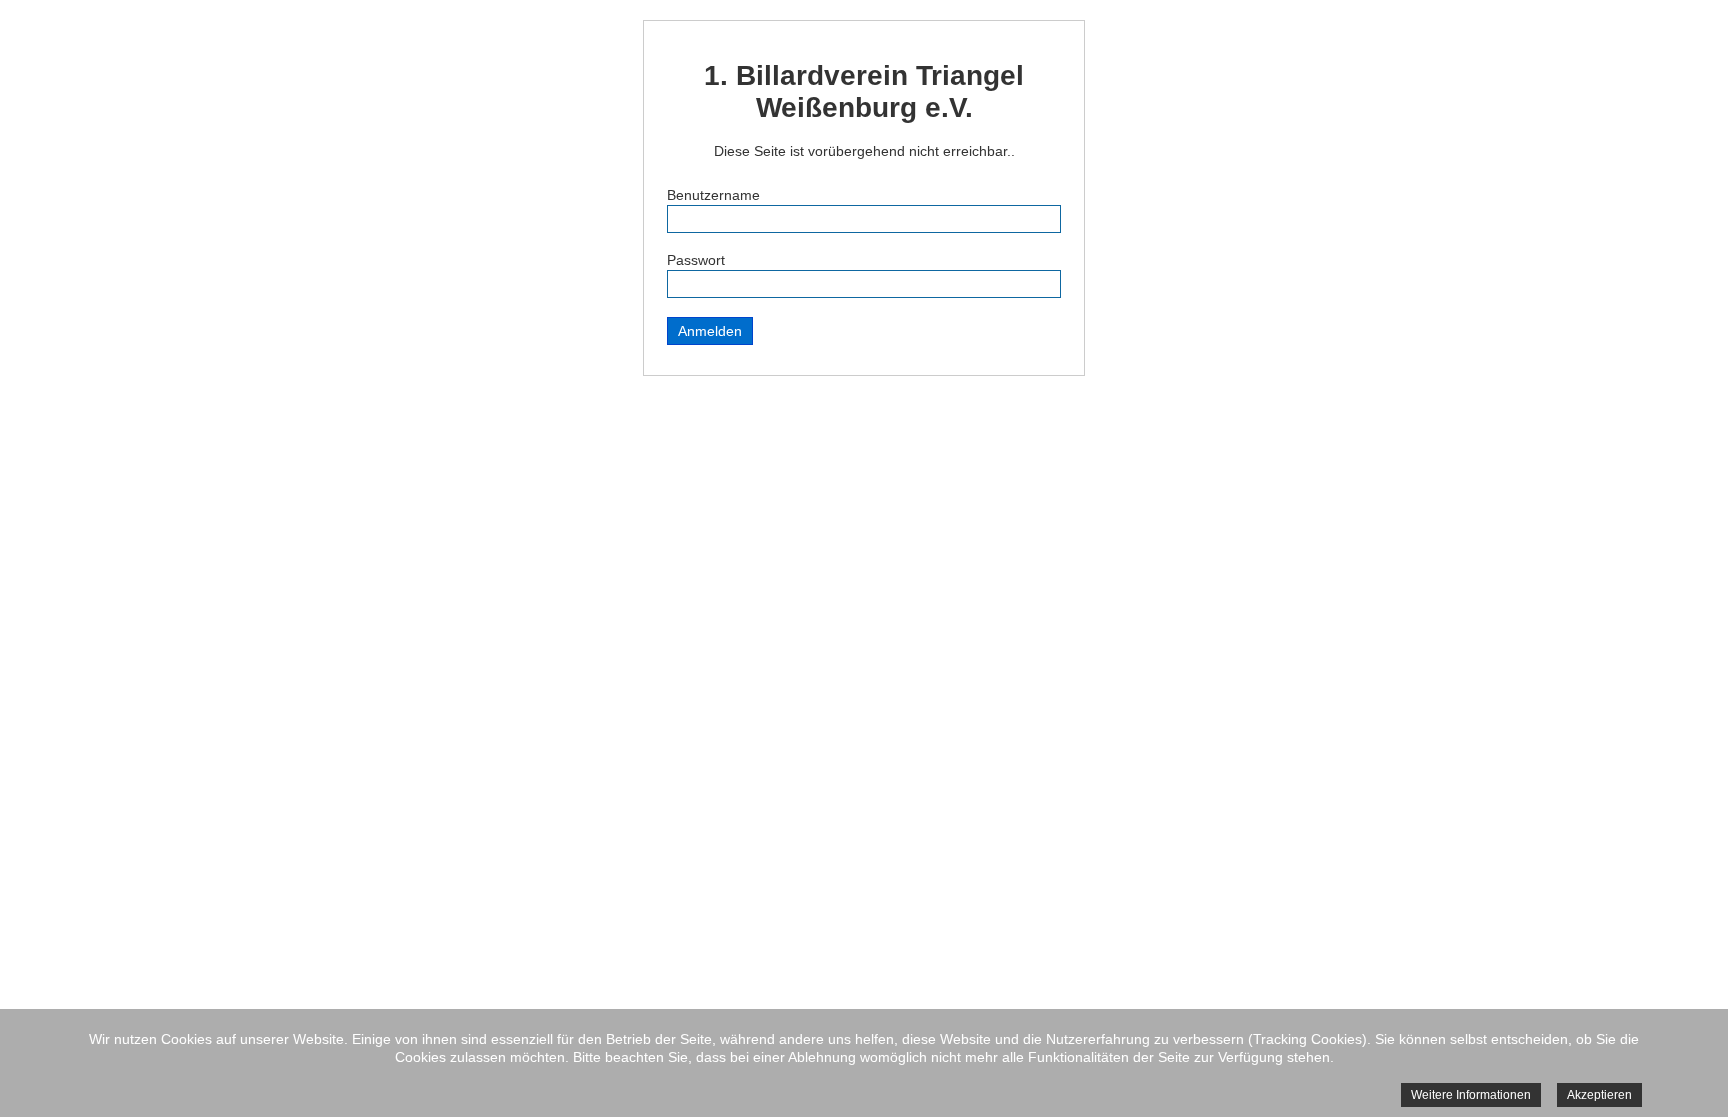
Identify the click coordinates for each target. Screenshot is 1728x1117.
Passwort (696, 260)
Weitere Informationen (1471, 1095)
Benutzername (713, 195)
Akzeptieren (1599, 1095)
